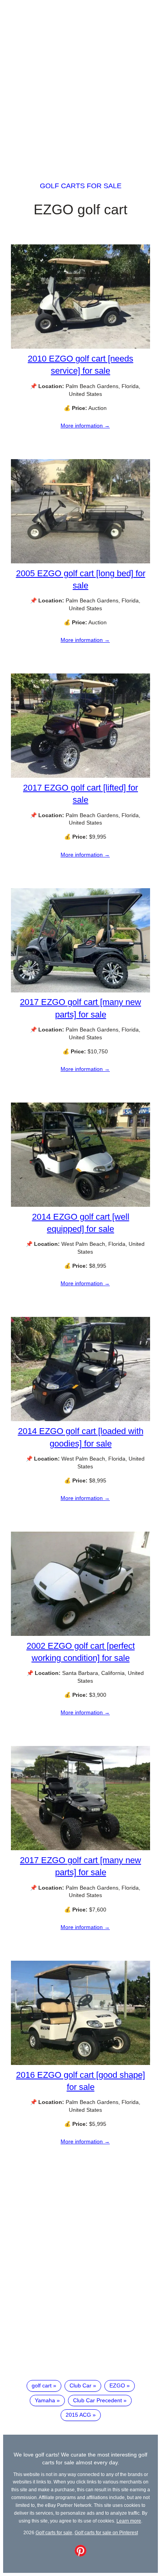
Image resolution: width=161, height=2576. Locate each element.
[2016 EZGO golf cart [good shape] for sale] (80, 2063)
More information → (85, 426)
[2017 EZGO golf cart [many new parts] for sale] (80, 990)
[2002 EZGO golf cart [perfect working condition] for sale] (80, 1634)
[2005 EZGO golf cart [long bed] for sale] (80, 561)
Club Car (80, 2385)
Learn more (129, 2521)
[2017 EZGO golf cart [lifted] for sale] (80, 776)
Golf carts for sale (81, 186)
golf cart (42, 2385)
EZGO (117, 2385)
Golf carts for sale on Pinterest (106, 2532)
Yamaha (45, 2400)
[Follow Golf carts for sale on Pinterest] (80, 2555)
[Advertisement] (80, 84)
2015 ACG (78, 2415)
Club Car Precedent (97, 2400)
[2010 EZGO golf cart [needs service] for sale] (80, 347)
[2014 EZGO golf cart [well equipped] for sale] (80, 1205)
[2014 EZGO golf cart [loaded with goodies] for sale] (80, 1419)
